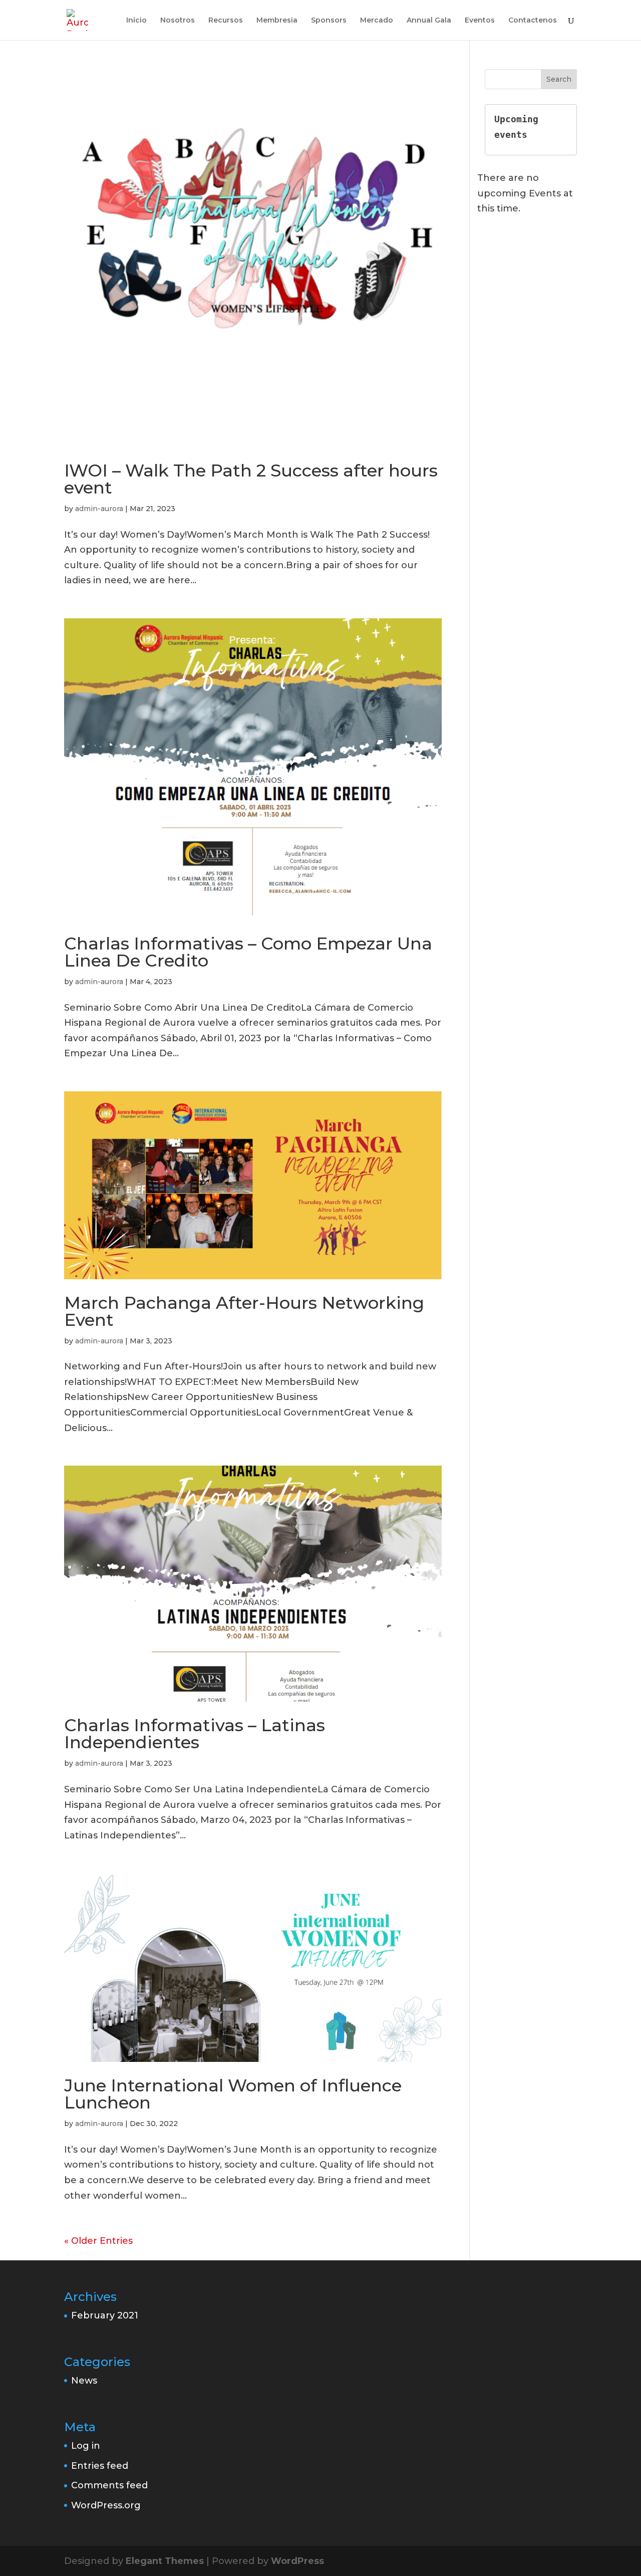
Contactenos (533, 21)
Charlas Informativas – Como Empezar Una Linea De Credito (248, 952)
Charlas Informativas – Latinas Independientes (195, 1734)
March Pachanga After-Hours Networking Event (244, 1311)
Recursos (226, 21)
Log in (86, 2446)
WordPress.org (106, 2505)
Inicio (136, 21)
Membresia (277, 21)
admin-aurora (99, 509)
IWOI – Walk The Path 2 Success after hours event (251, 479)
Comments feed (109, 2485)
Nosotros (178, 21)
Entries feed (100, 2466)
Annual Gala (429, 21)
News (84, 2381)
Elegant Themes (165, 2561)
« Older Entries (98, 2241)
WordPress (297, 2561)
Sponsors (329, 21)
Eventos (480, 21)
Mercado (377, 21)
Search (559, 79)
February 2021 (105, 2315)
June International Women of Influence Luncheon (233, 2094)
